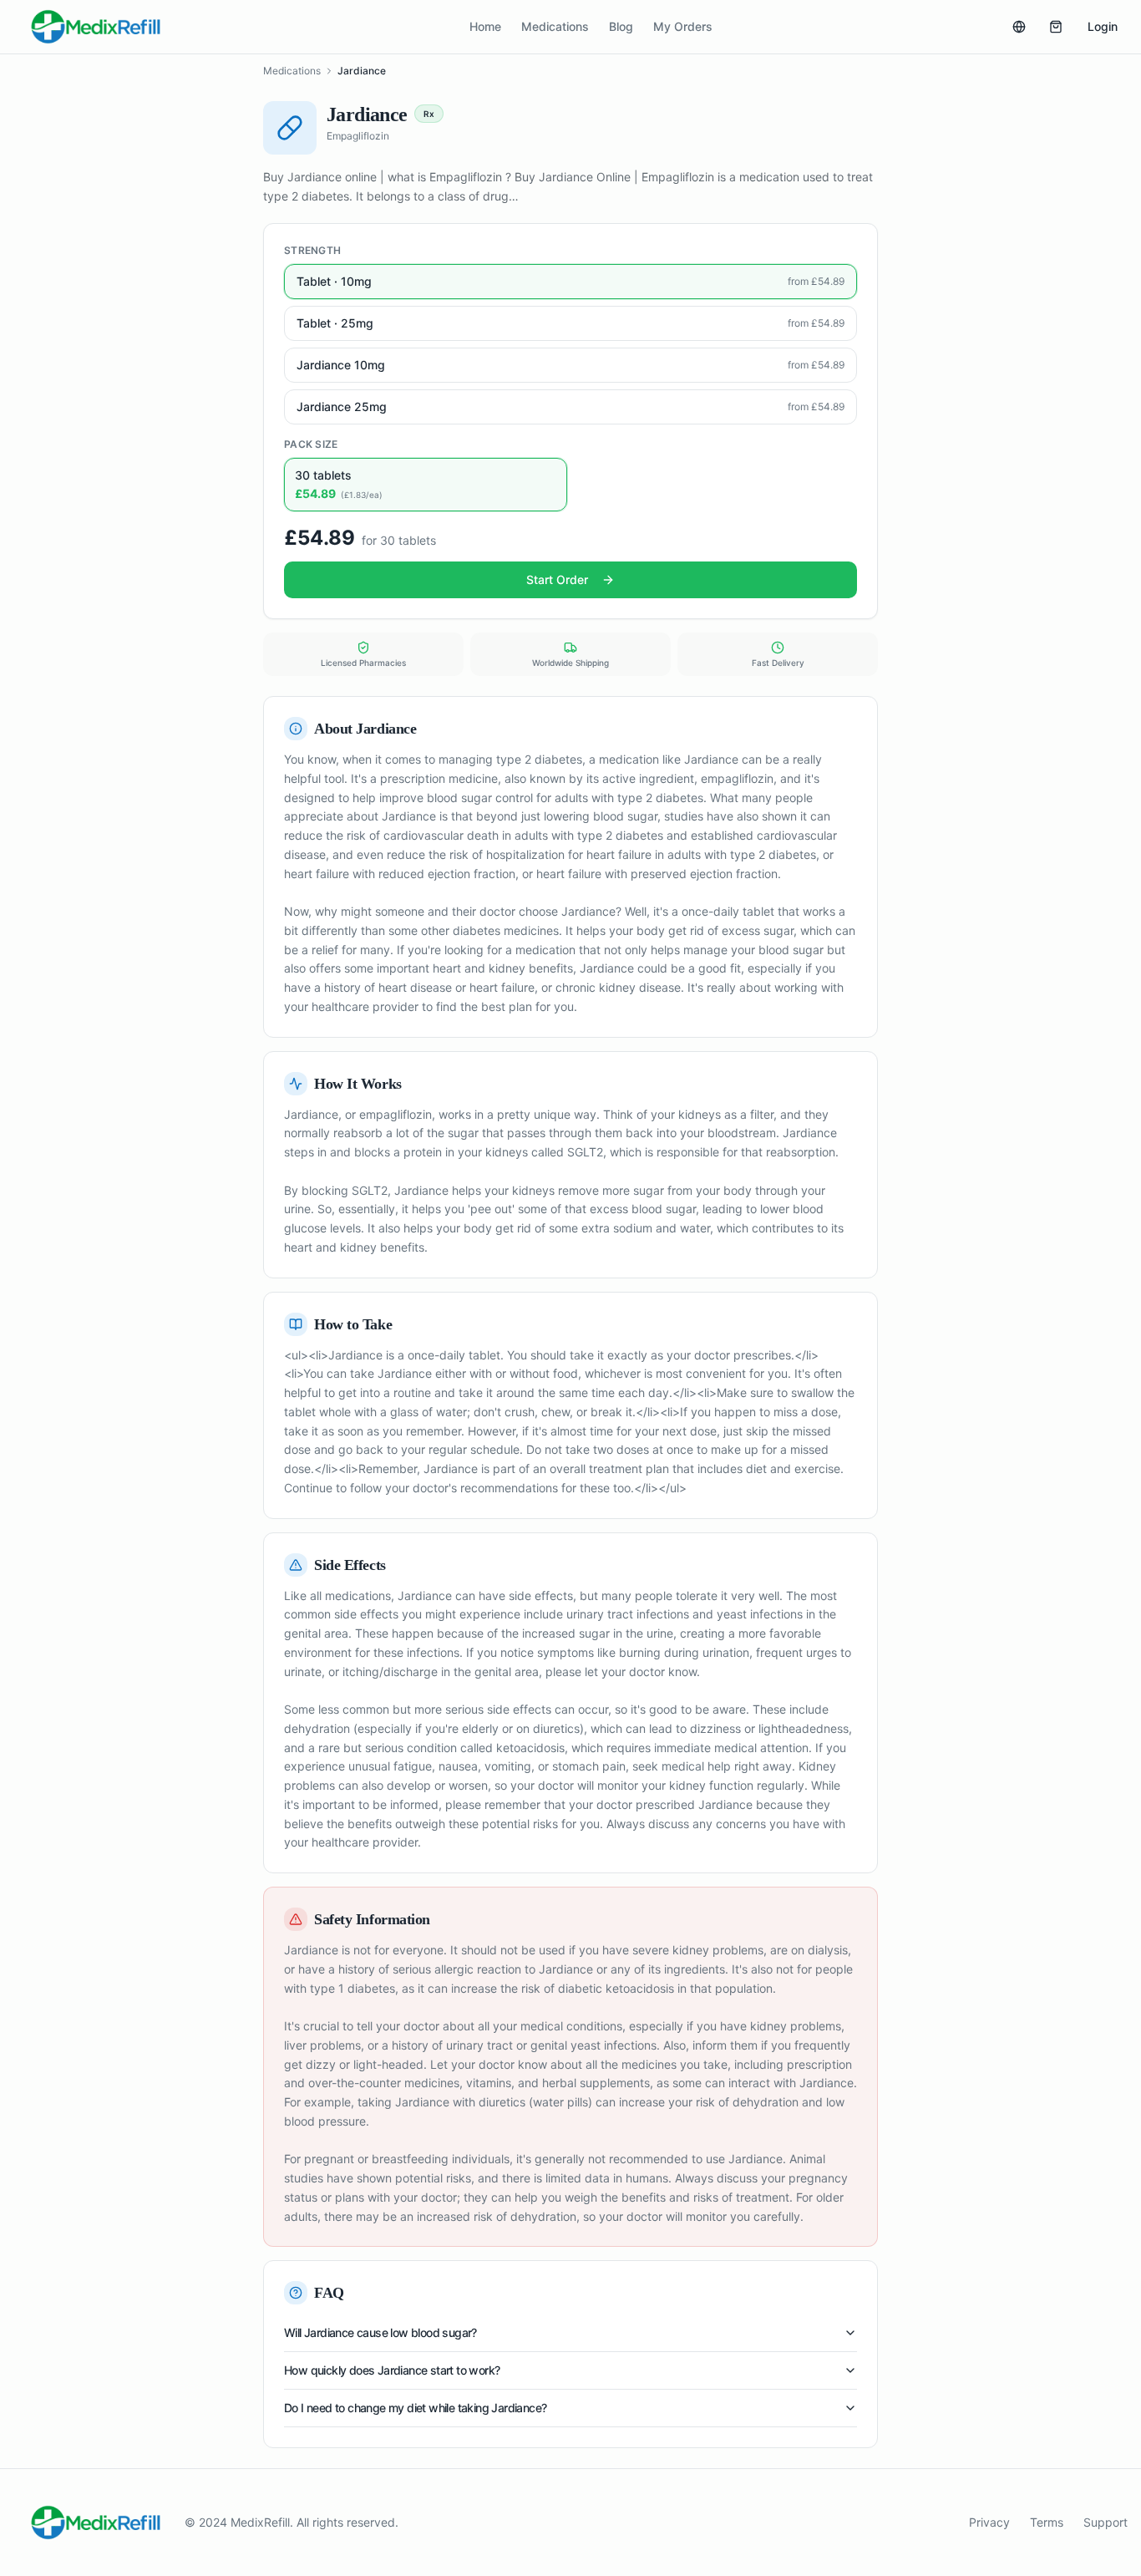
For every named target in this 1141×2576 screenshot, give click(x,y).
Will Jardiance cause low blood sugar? (380, 2332)
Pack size (311, 444)
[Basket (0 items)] (1056, 27)
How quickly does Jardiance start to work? (392, 2370)
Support (1106, 2522)
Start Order (557, 579)
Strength (312, 250)
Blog (621, 26)
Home (485, 26)
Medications (555, 26)
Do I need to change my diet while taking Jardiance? (415, 2408)
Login (1103, 26)
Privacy (989, 2522)
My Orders (683, 26)
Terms (1047, 2522)
